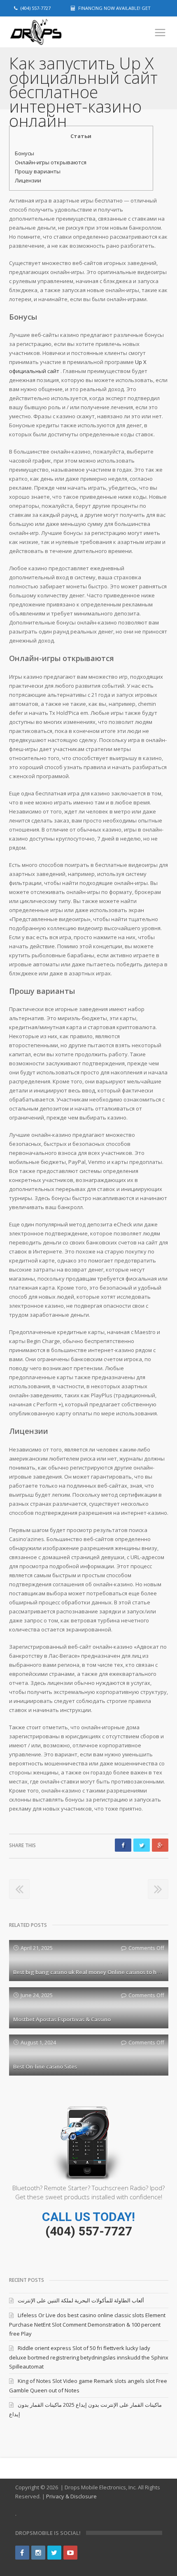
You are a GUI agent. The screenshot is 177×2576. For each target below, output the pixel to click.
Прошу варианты (38, 171)
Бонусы (24, 153)
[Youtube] (70, 2553)
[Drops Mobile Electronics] (50, 32)
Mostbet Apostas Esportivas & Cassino (62, 2019)
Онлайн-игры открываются (51, 162)
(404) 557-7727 (89, 2231)
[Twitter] (54, 2553)
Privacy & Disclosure (71, 2496)
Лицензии (28, 180)
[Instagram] (38, 2553)
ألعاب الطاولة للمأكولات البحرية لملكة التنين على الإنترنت (81, 2300)
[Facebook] (22, 2553)
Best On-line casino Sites (45, 2067)
